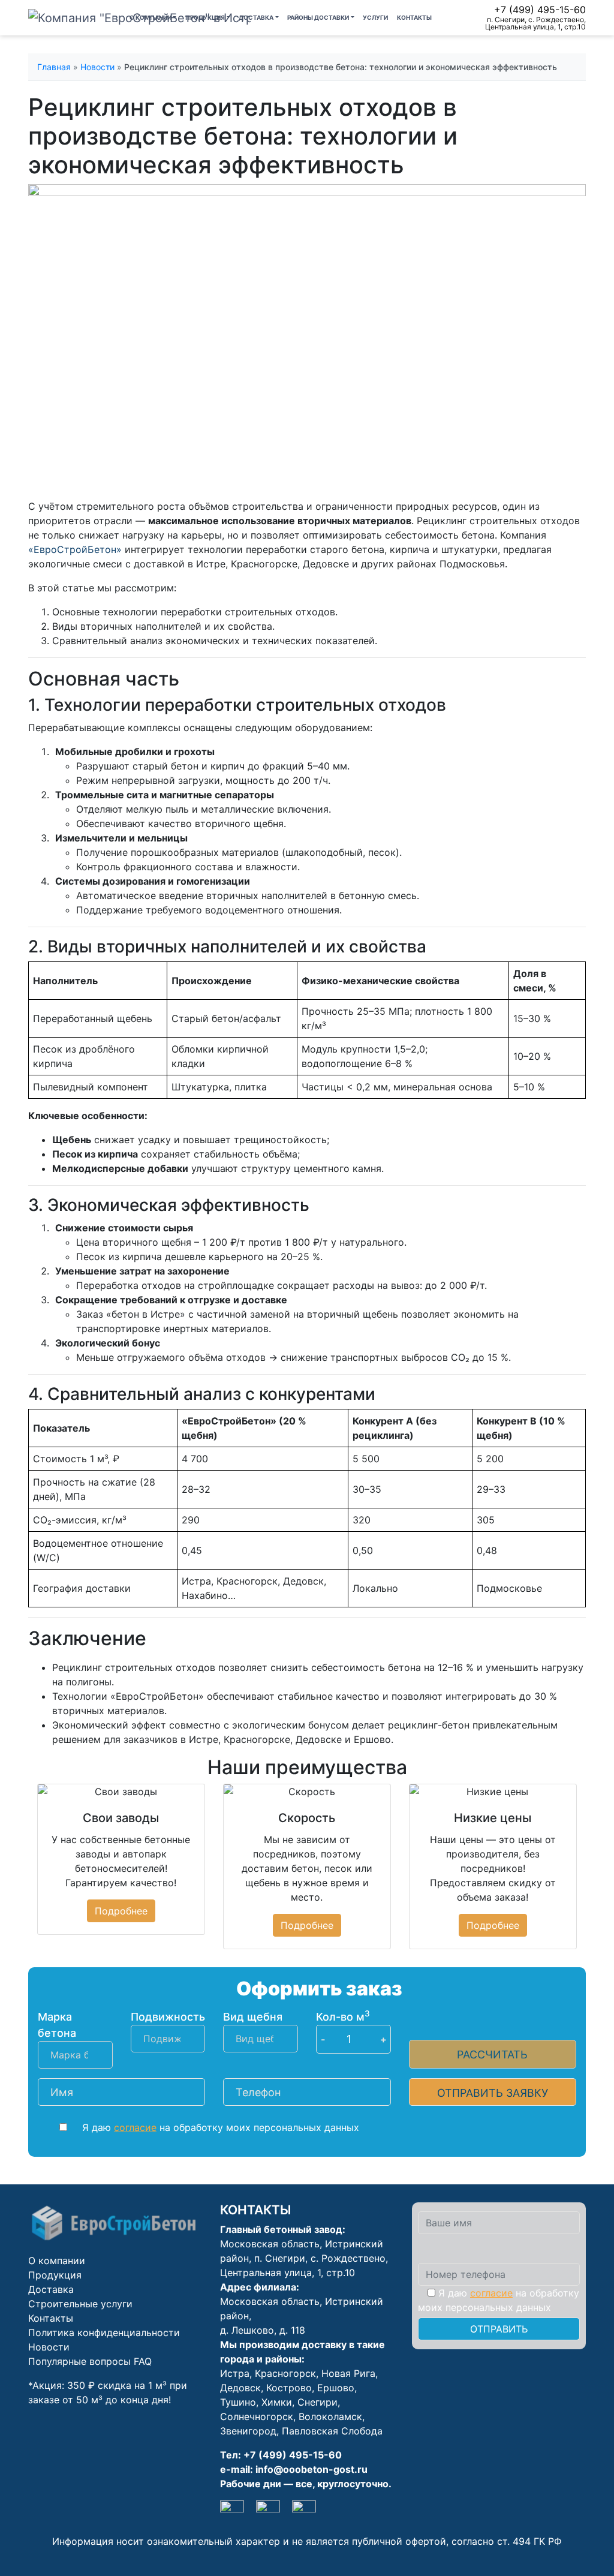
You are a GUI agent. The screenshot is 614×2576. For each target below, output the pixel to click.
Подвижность (168, 2017)
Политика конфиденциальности (104, 2332)
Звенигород (248, 2431)
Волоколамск (330, 2416)
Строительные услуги (80, 2304)
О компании (151, 17)
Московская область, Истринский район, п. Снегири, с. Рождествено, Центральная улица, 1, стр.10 (304, 2258)
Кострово (289, 2388)
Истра (235, 2373)
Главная (54, 67)
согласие (135, 2127)
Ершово (336, 2388)
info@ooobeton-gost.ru (311, 2469)
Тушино (238, 2402)
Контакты (414, 17)
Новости (97, 67)
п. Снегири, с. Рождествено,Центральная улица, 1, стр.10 (535, 23)
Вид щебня (253, 2017)
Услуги (375, 17)
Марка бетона (57, 2025)
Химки (277, 2402)
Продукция (205, 17)
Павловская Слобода (332, 2431)
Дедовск (240, 2388)
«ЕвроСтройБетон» (75, 549)
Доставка (256, 17)
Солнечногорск (257, 2416)
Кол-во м (343, 2016)
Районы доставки (318, 17)
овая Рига (352, 2373)
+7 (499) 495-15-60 (540, 10)
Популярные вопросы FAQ (90, 2361)
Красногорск (285, 2373)
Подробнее (121, 1911)
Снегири (317, 2402)
